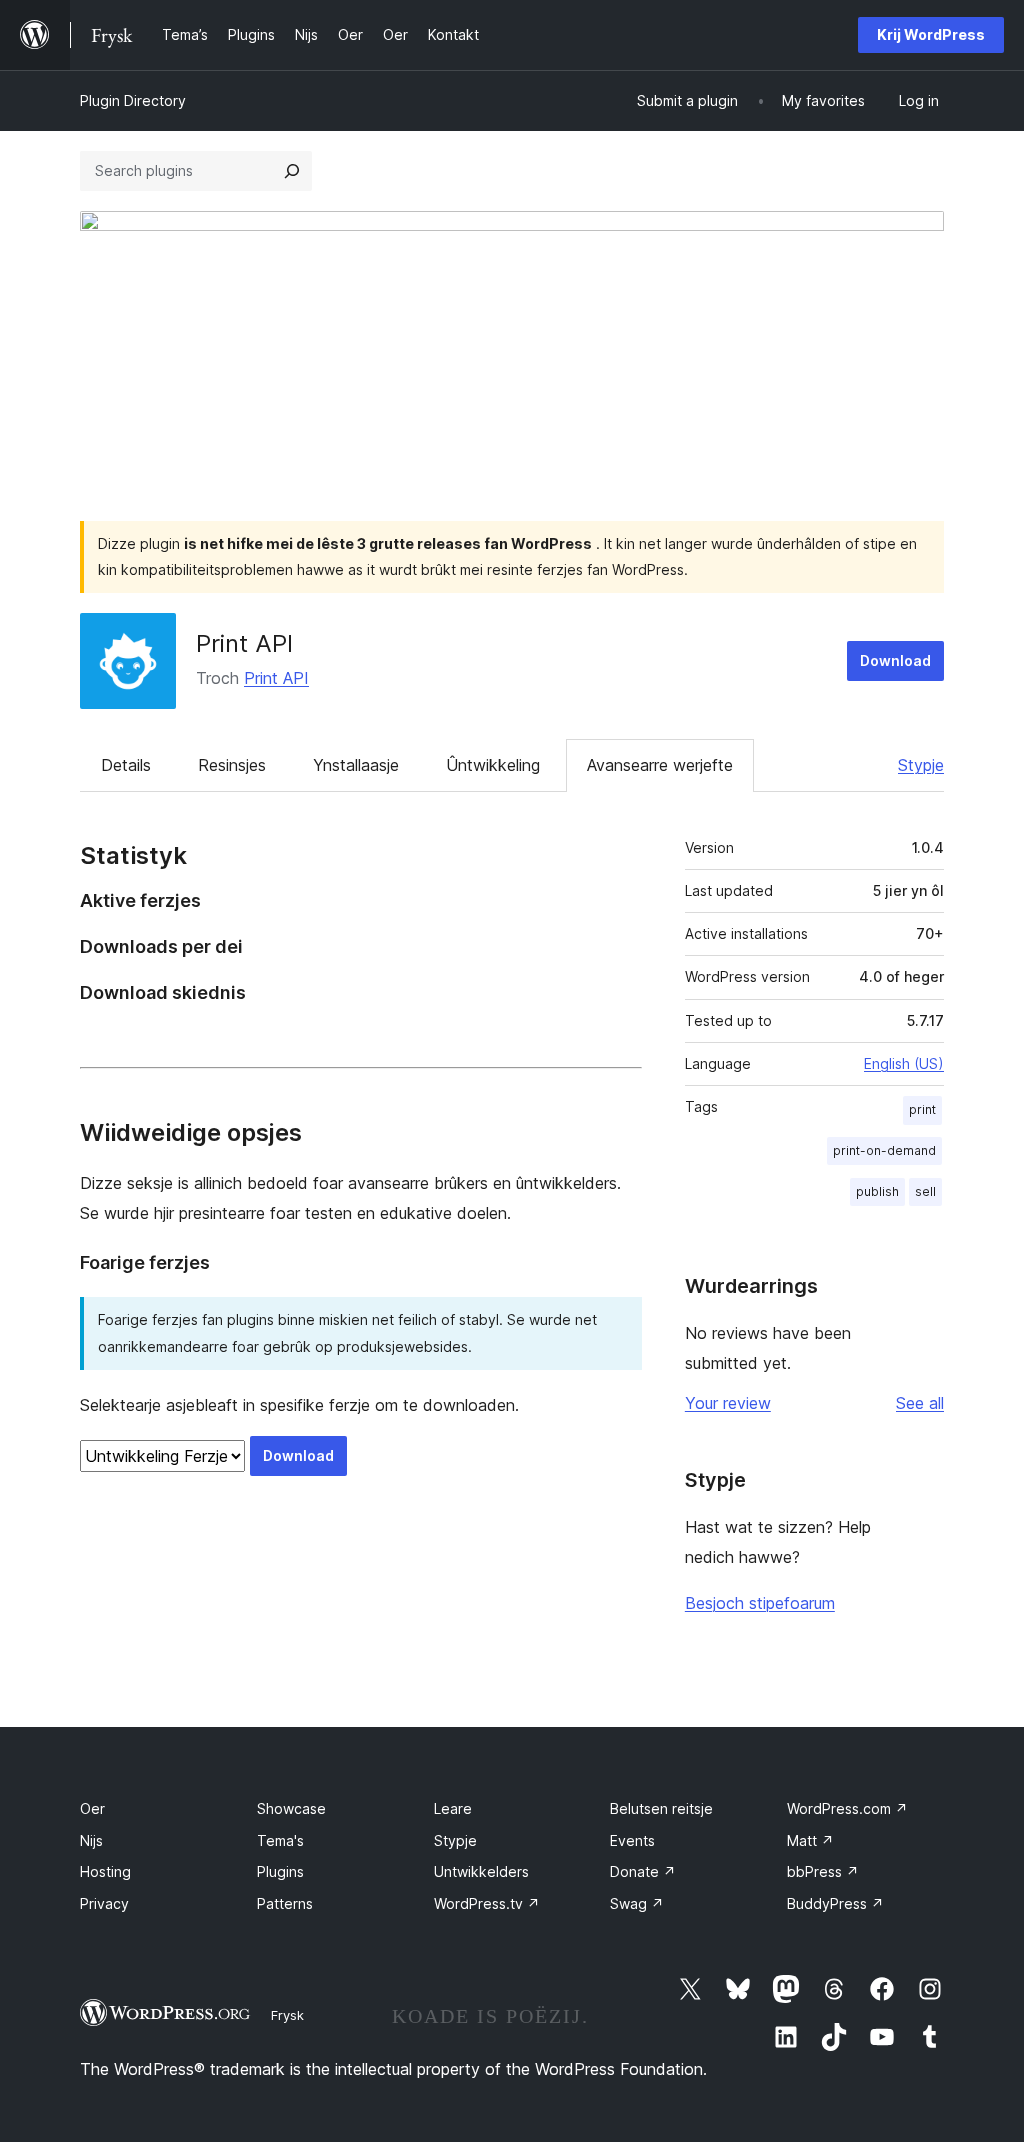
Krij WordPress (931, 34)
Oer (92, 1808)
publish (877, 1191)
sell (925, 1191)
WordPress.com (847, 1808)
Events (632, 1840)
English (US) (904, 1063)
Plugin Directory (133, 100)
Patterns (285, 1903)
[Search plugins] (292, 171)
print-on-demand (884, 1150)
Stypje (921, 765)
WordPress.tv (487, 1903)
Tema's (280, 1840)
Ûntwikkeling (493, 765)
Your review (728, 1403)
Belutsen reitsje (661, 1808)
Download (895, 660)
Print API (244, 643)
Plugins (280, 1871)
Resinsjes (232, 765)
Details (126, 765)
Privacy (104, 1903)
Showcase (291, 1808)
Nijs (91, 1840)
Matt (810, 1840)
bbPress (823, 1871)
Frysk (287, 2015)
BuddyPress (835, 1903)
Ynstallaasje (356, 765)
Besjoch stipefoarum (760, 1603)
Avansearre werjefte (660, 765)
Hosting (105, 1871)
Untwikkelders (481, 1871)
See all (920, 1403)
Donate (643, 1871)
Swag (637, 1903)
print (922, 1109)
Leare (453, 1808)
